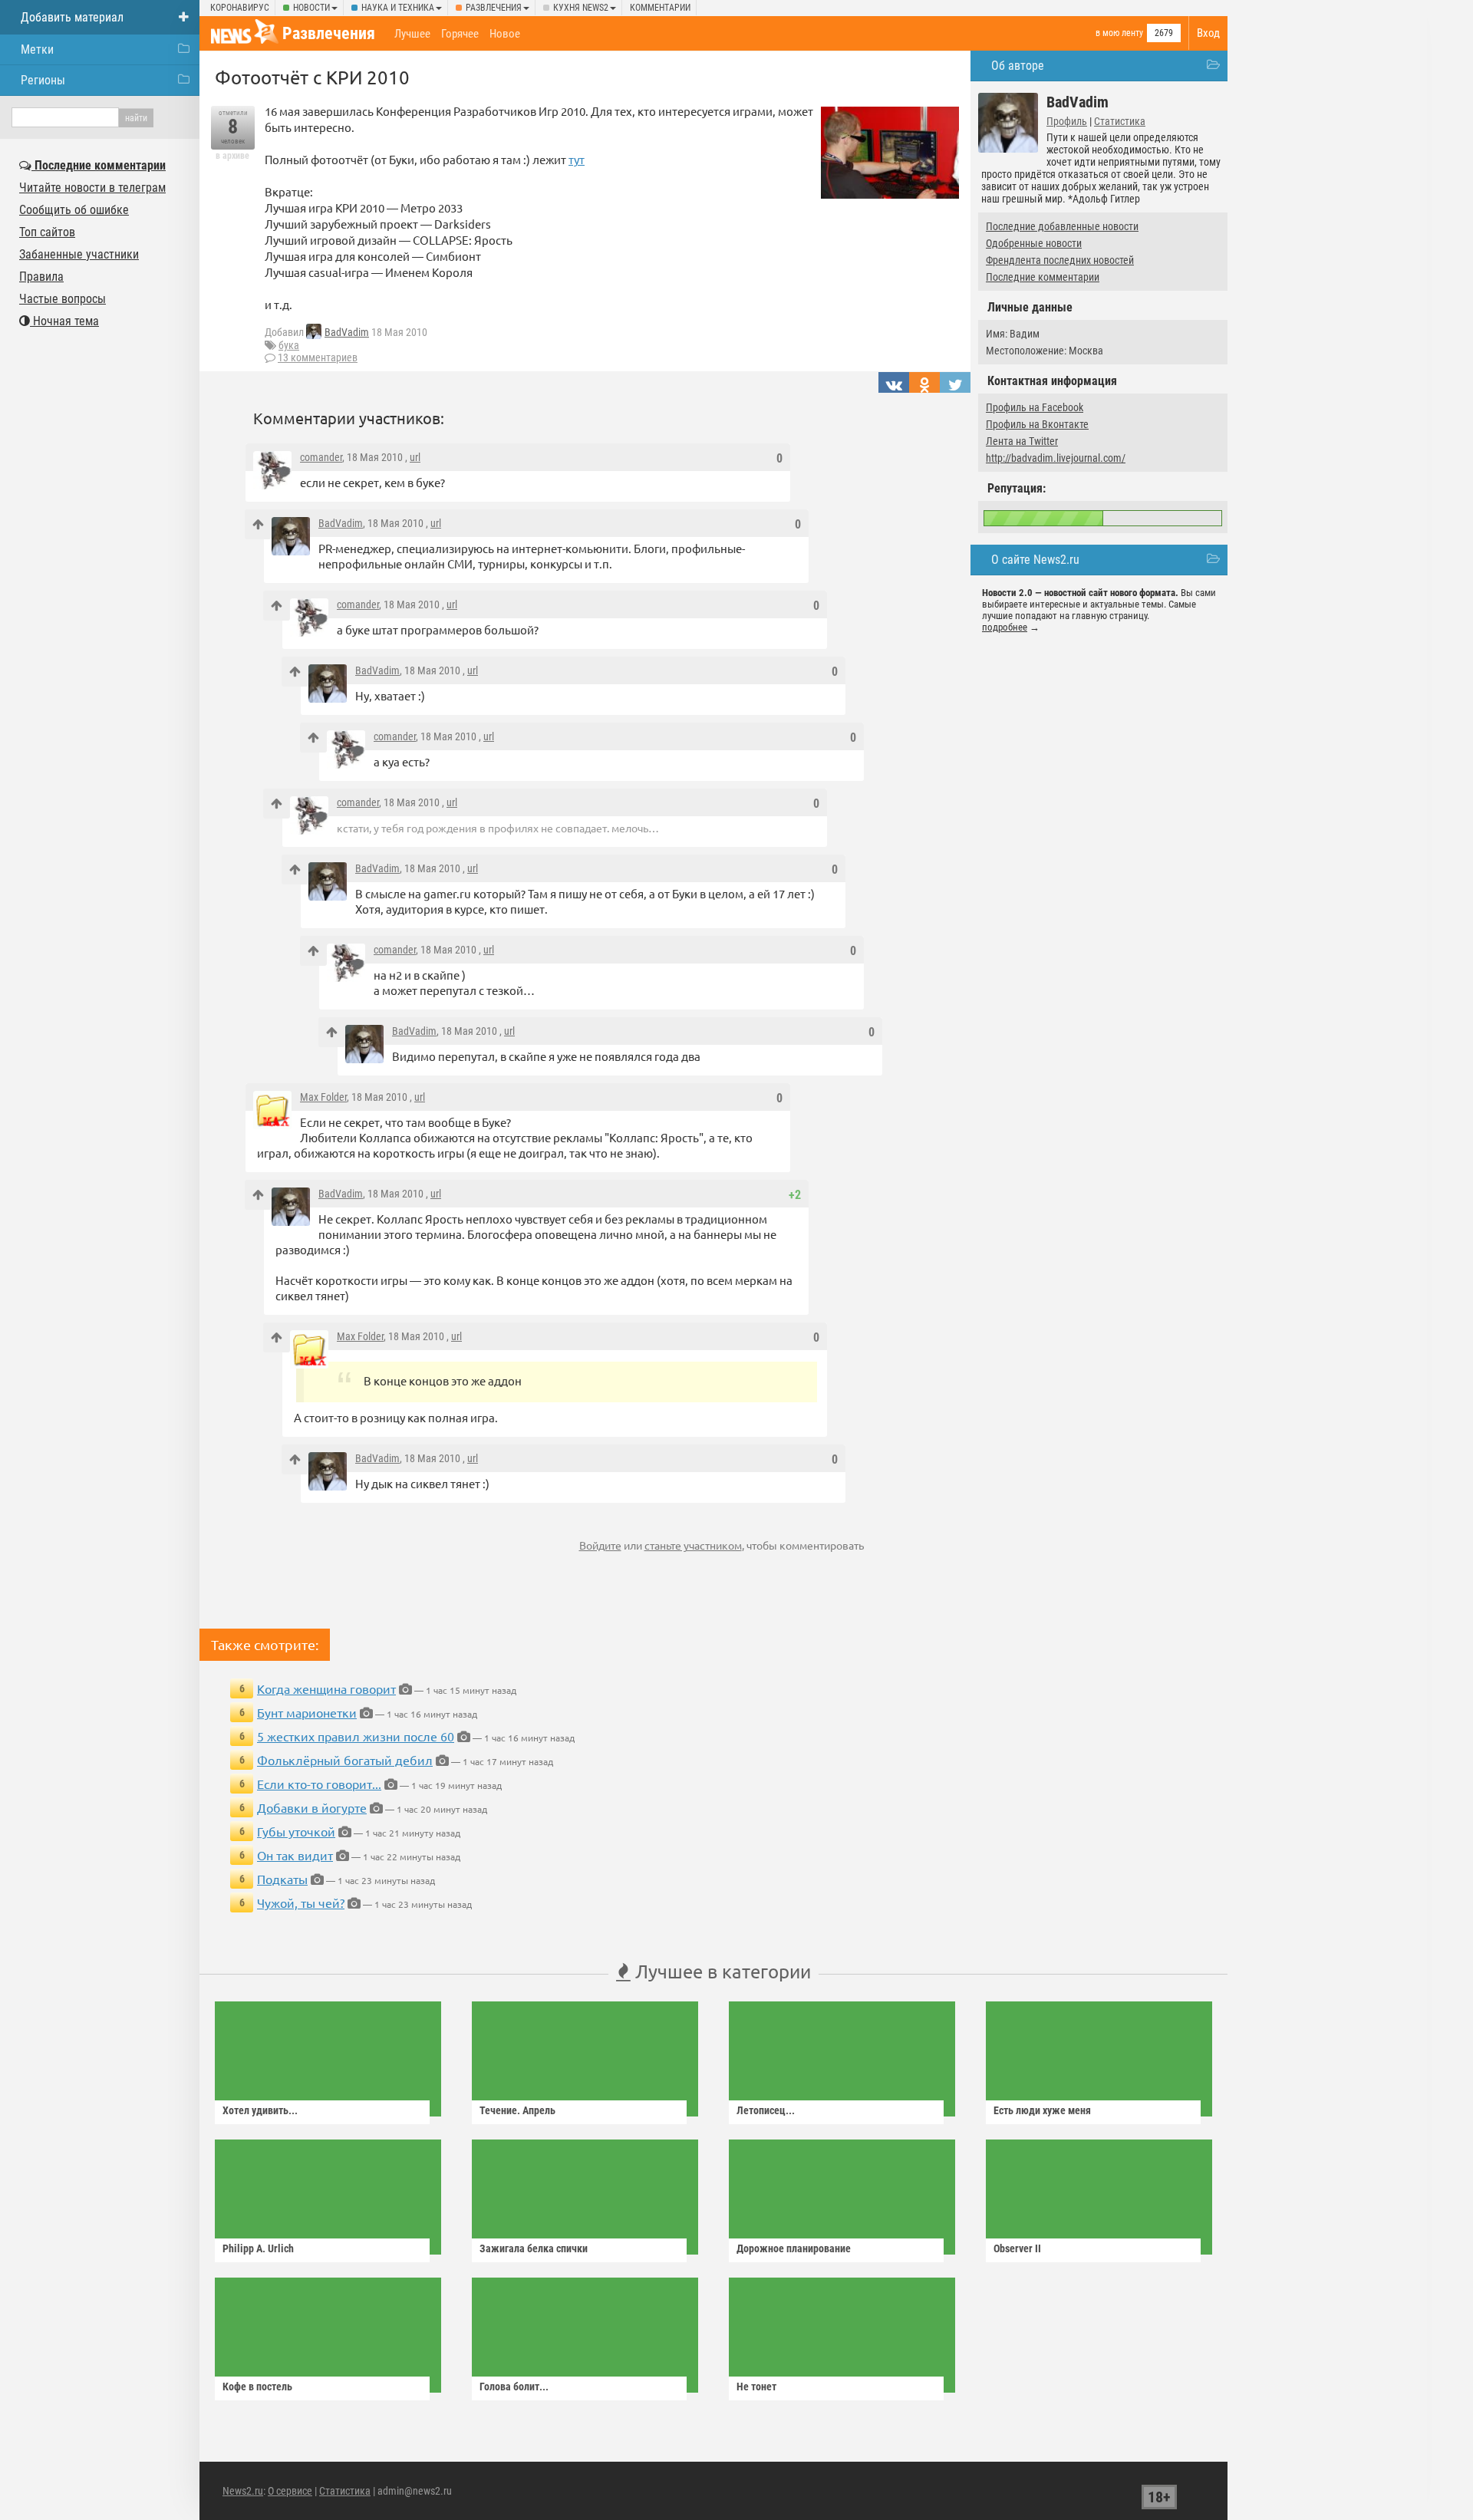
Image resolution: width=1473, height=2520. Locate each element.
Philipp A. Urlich (258, 2248)
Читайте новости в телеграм (92, 188)
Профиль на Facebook (1035, 407)
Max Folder (323, 1097)
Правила (41, 277)
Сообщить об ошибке (74, 210)
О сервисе (290, 2491)
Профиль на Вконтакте (1037, 424)
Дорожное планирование (794, 2248)
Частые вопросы (63, 299)
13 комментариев (318, 357)
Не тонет (756, 2387)
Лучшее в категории (721, 1971)
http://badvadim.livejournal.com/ (1056, 458)
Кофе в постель (257, 2387)
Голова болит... (514, 2387)
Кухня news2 (581, 8)
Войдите (600, 1545)
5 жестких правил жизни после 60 (356, 1736)
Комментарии (660, 8)
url (415, 457)
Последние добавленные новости (1062, 226)
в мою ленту (1119, 33)
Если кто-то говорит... (319, 1784)
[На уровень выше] (258, 524)
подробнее (1005, 627)
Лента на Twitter (1022, 441)
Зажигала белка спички (534, 2248)
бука (289, 345)
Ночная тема (64, 321)
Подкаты (282, 1879)
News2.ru (243, 2491)
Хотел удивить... (260, 2110)
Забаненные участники (79, 254)
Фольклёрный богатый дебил (345, 1760)
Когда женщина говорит (326, 1688)
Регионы (43, 80)
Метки (37, 49)
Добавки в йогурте (312, 1807)
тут (577, 159)
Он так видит (295, 1855)
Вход (1208, 33)
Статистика (1120, 121)
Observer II (1017, 2248)
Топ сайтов (47, 232)
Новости (311, 8)
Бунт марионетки (307, 1712)
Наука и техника (398, 8)
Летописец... (766, 2110)
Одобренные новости (1034, 243)
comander (321, 457)
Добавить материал (72, 17)
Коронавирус (240, 8)
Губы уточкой (296, 1831)
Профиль (1067, 121)
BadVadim (347, 332)
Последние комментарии (1043, 277)
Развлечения (494, 8)
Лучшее (412, 34)
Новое (505, 34)
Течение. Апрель (517, 2110)
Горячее (460, 34)
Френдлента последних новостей (1060, 260)
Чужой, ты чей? (301, 1902)
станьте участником (693, 1545)
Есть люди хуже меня (1042, 2110)
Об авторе (1018, 66)
